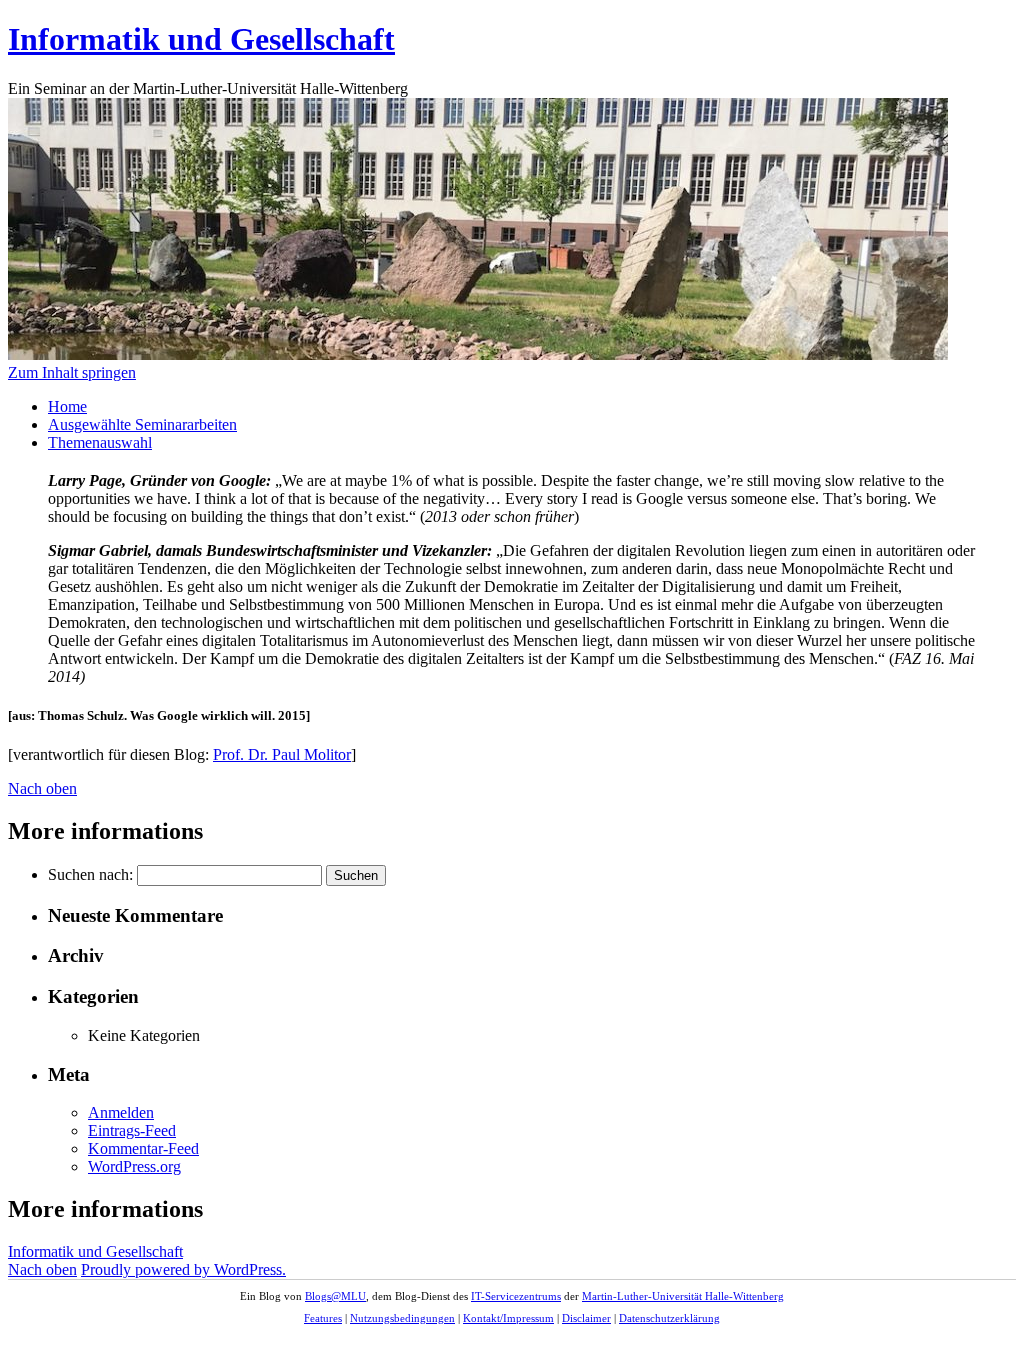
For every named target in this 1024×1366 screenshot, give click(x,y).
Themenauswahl (100, 442)
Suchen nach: (90, 874)
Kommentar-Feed (143, 1148)
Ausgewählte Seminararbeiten (142, 424)
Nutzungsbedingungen (402, 1318)
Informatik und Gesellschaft (201, 39)
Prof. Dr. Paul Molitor (282, 754)
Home (67, 406)
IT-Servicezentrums (516, 1296)
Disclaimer (586, 1318)
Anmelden (121, 1112)
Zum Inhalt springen (72, 372)
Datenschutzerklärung (669, 1318)
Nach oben (42, 788)
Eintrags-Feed (132, 1130)
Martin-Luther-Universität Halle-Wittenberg (683, 1296)
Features (323, 1318)
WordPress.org (134, 1166)
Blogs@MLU (335, 1296)
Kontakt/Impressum (508, 1318)
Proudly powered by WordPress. (183, 1269)
